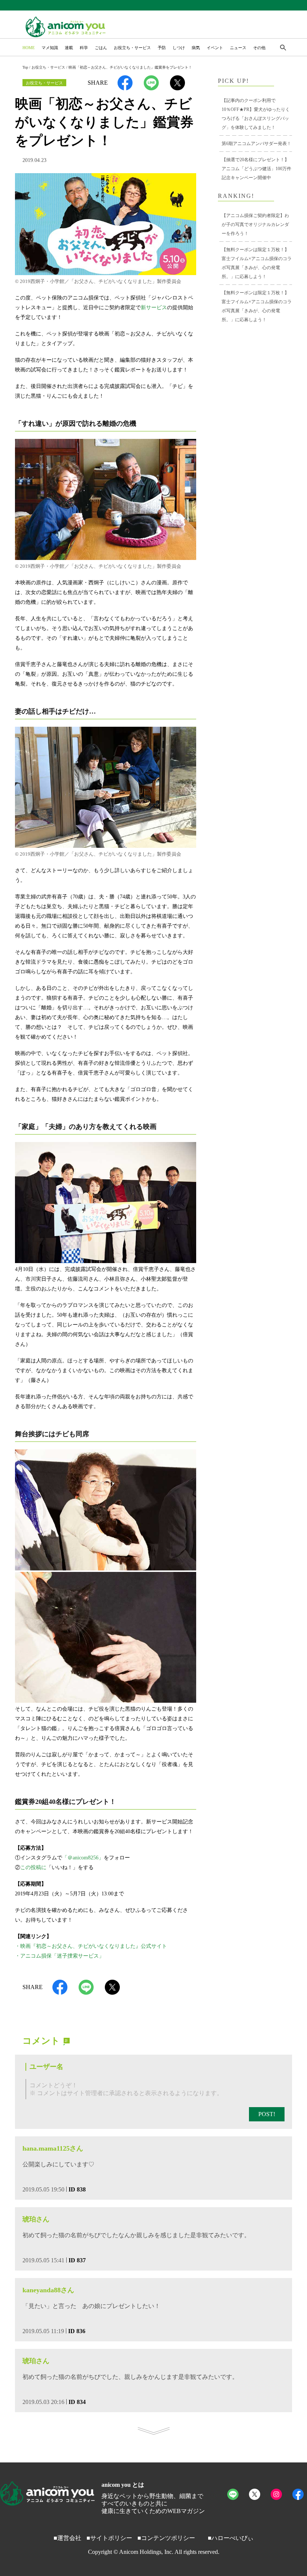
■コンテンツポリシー (166, 2538)
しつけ (179, 48)
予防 (162, 48)
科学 (84, 48)
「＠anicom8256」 (83, 1858)
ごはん (101, 48)
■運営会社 (67, 2538)
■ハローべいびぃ (231, 2538)
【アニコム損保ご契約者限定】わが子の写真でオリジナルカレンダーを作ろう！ (255, 225)
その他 (259, 48)
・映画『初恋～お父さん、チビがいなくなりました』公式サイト (91, 1946)
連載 (69, 48)
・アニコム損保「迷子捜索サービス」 (60, 1956)
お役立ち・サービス (132, 48)
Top (25, 67)
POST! (267, 2114)
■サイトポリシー (109, 2538)
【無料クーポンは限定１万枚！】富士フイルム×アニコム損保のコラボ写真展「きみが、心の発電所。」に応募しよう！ (257, 263)
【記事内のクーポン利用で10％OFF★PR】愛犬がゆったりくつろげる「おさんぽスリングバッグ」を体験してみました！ (256, 114)
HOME (29, 48)
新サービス (154, 308)
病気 (196, 48)
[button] (283, 48)
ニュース (238, 48)
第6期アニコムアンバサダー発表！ (256, 144)
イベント (215, 48)
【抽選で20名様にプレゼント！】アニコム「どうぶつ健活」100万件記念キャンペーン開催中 (256, 169)
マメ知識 (50, 48)
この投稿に (33, 1867)
